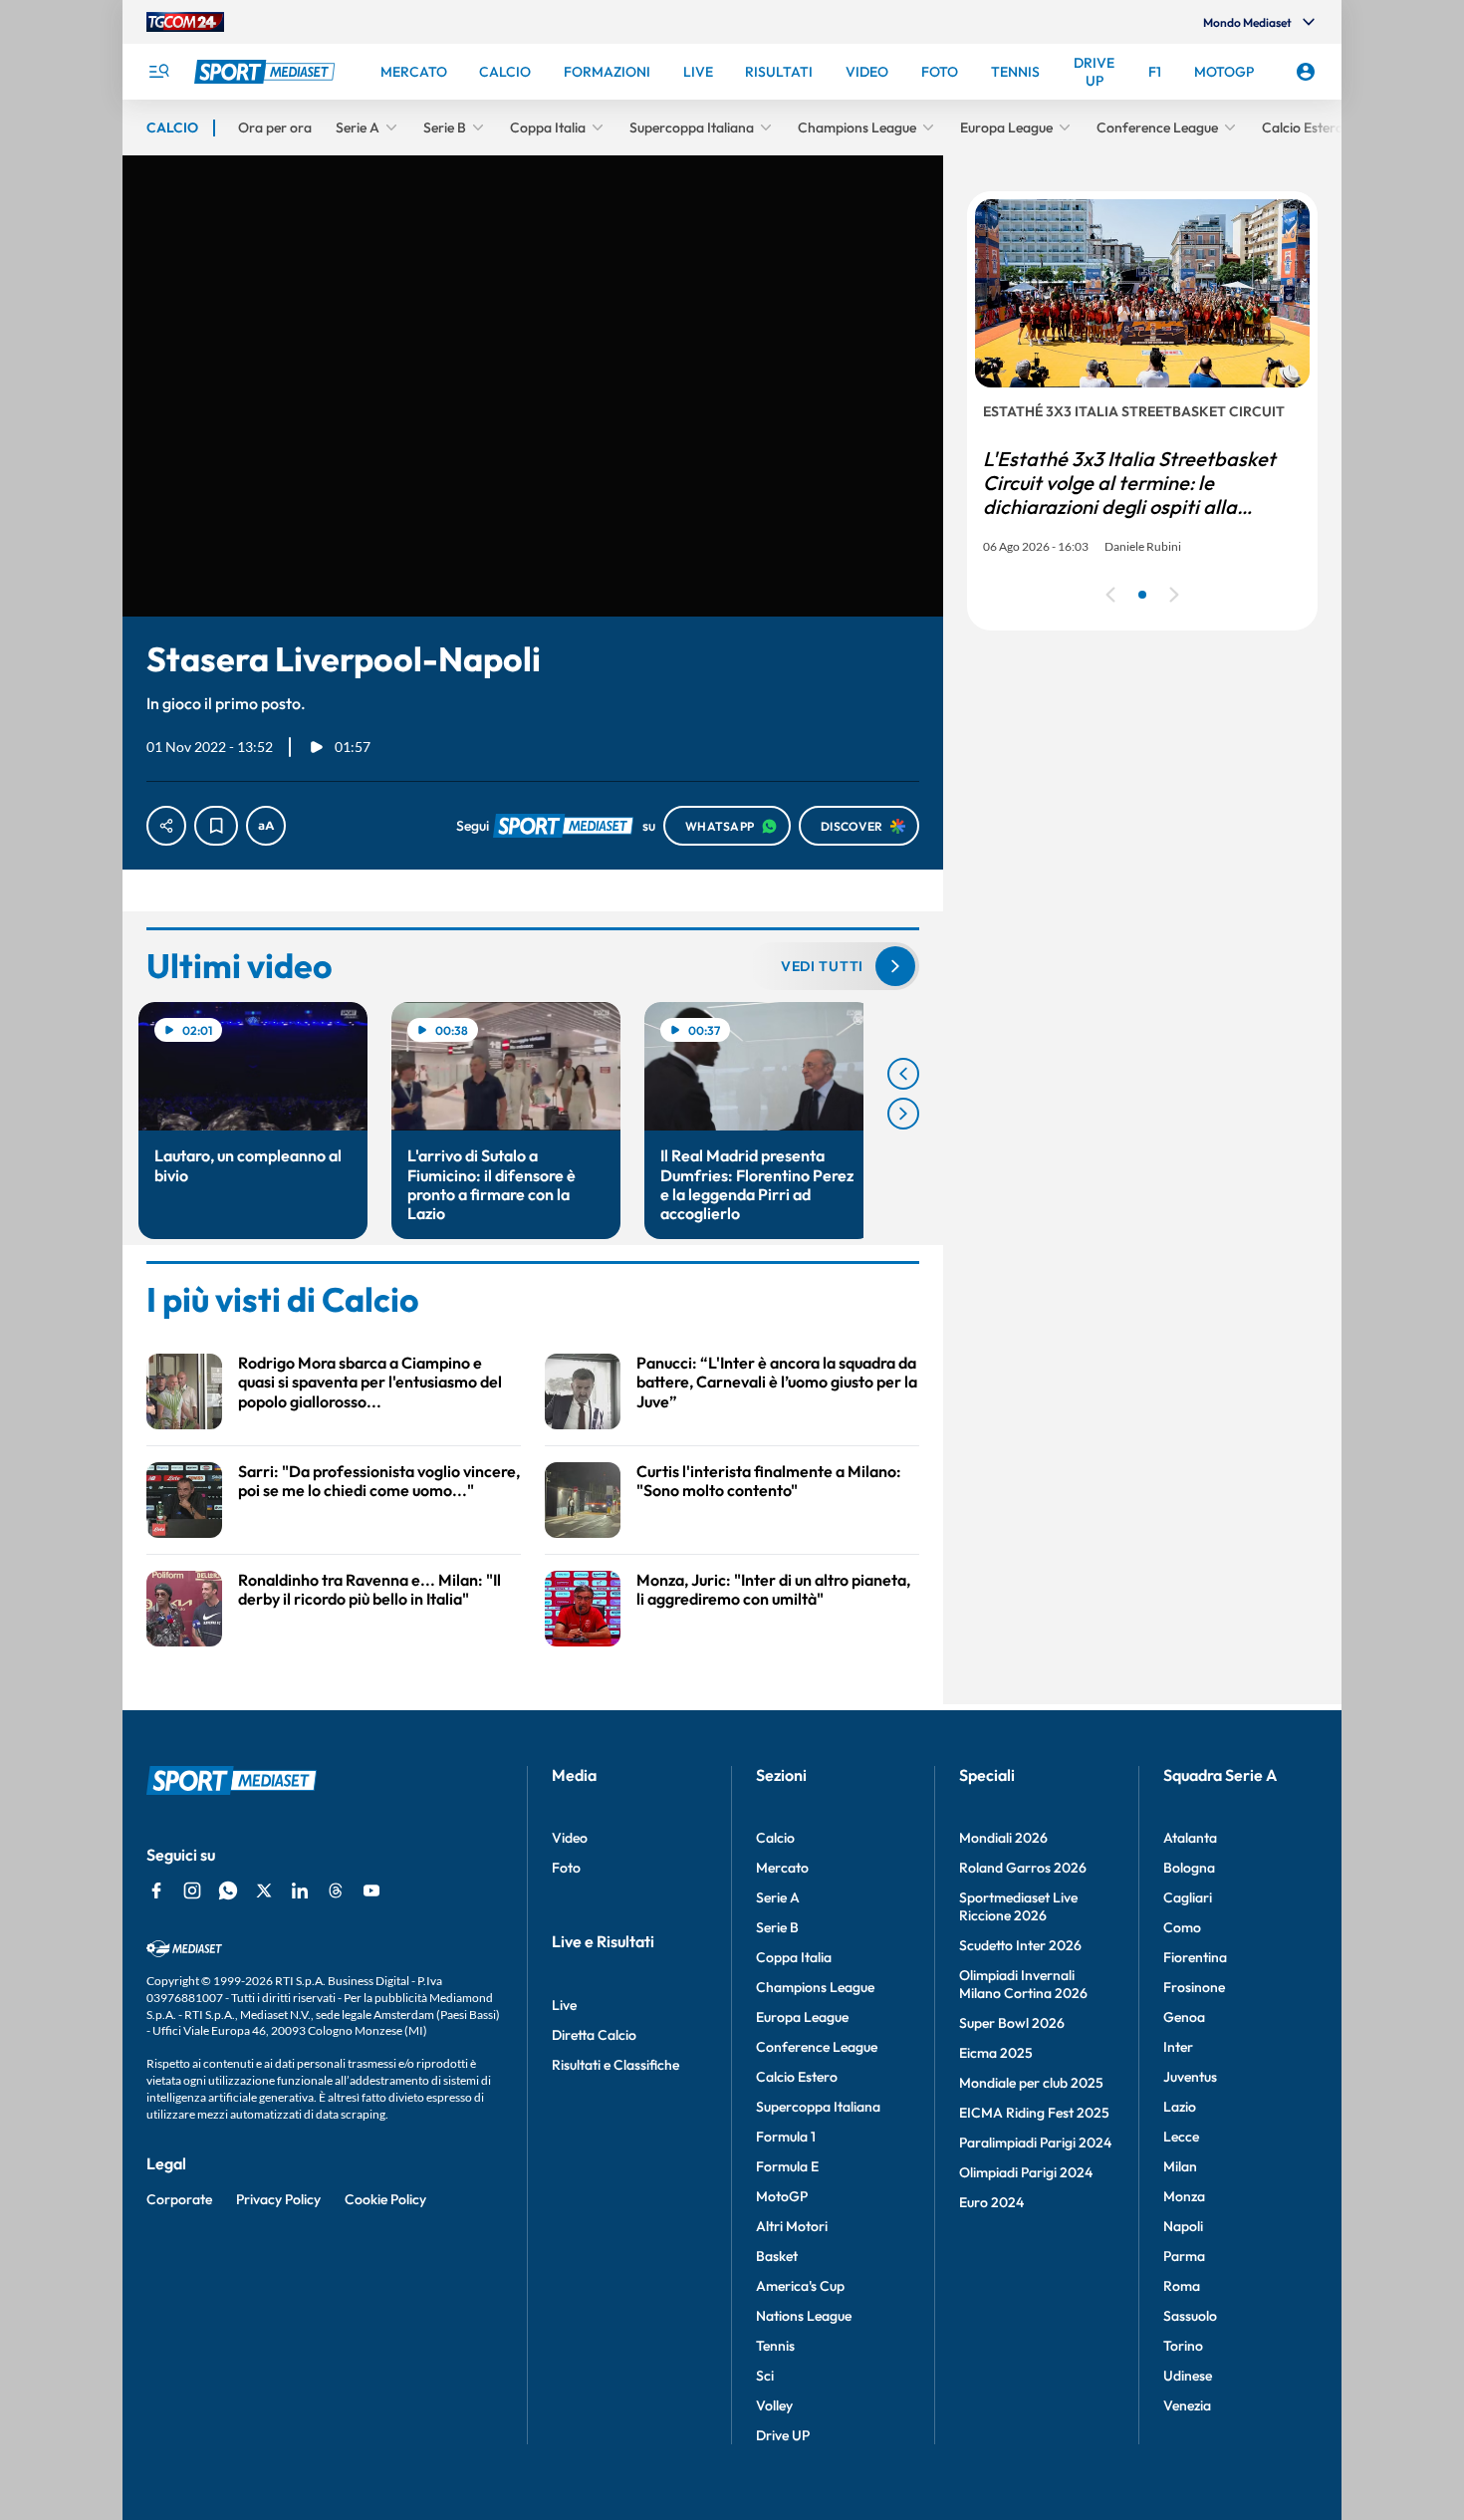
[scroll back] (903, 1074)
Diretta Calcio (594, 2035)
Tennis (775, 2346)
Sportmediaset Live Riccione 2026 (1018, 1906)
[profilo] (1306, 72)
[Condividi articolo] (166, 826)
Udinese (1188, 2376)
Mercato (782, 1868)
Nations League (804, 2316)
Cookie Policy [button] (385, 2199)
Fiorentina (1195, 1957)
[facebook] (156, 1890)
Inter (1178, 2047)
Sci (765, 2376)
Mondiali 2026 (1003, 1838)
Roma (1182, 2286)
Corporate (179, 2199)
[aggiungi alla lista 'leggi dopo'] (216, 826)
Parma (1184, 2256)
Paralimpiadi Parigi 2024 (1035, 2142)
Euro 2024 (991, 2202)
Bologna (1189, 1868)
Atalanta (1190, 1838)
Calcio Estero (797, 2077)
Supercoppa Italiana (818, 2107)
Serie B (777, 1927)
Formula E (787, 2166)
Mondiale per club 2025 (1031, 2083)
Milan (1180, 2166)
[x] (264, 1890)
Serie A (778, 1897)
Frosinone (1194, 1987)
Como (1182, 1927)
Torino (1183, 2346)
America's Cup (800, 2286)
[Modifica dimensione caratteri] (266, 826)
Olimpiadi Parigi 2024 (1026, 2172)
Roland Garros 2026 (1023, 1868)
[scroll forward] (903, 1114)
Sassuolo (1190, 2316)
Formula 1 (786, 2137)
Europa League (802, 2017)
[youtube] (371, 1890)
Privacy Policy (278, 2199)
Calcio (775, 1838)
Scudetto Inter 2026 (1020, 1945)
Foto (566, 1868)
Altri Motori (792, 2226)
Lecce (1181, 2137)
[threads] (336, 1890)
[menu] (158, 72)
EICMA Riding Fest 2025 (1034, 2113)
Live (564, 2005)
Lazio (1180, 2107)
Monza (1184, 2196)
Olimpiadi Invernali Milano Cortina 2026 (1023, 1984)
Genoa (1184, 2017)
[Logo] (267, 72)
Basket (777, 2256)
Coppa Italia (794, 1957)
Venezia (1187, 2405)
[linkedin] (300, 1890)
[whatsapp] (228, 1890)
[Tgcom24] (185, 22)
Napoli (1183, 2226)
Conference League (817, 2047)
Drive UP (783, 2435)
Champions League (815, 1987)
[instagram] (192, 1890)
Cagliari (1188, 1897)
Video (570, 1838)
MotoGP (782, 2196)
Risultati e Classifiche (615, 2065)
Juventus (1190, 2077)
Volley (774, 2405)
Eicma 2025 (996, 2053)
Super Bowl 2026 (1012, 2023)
